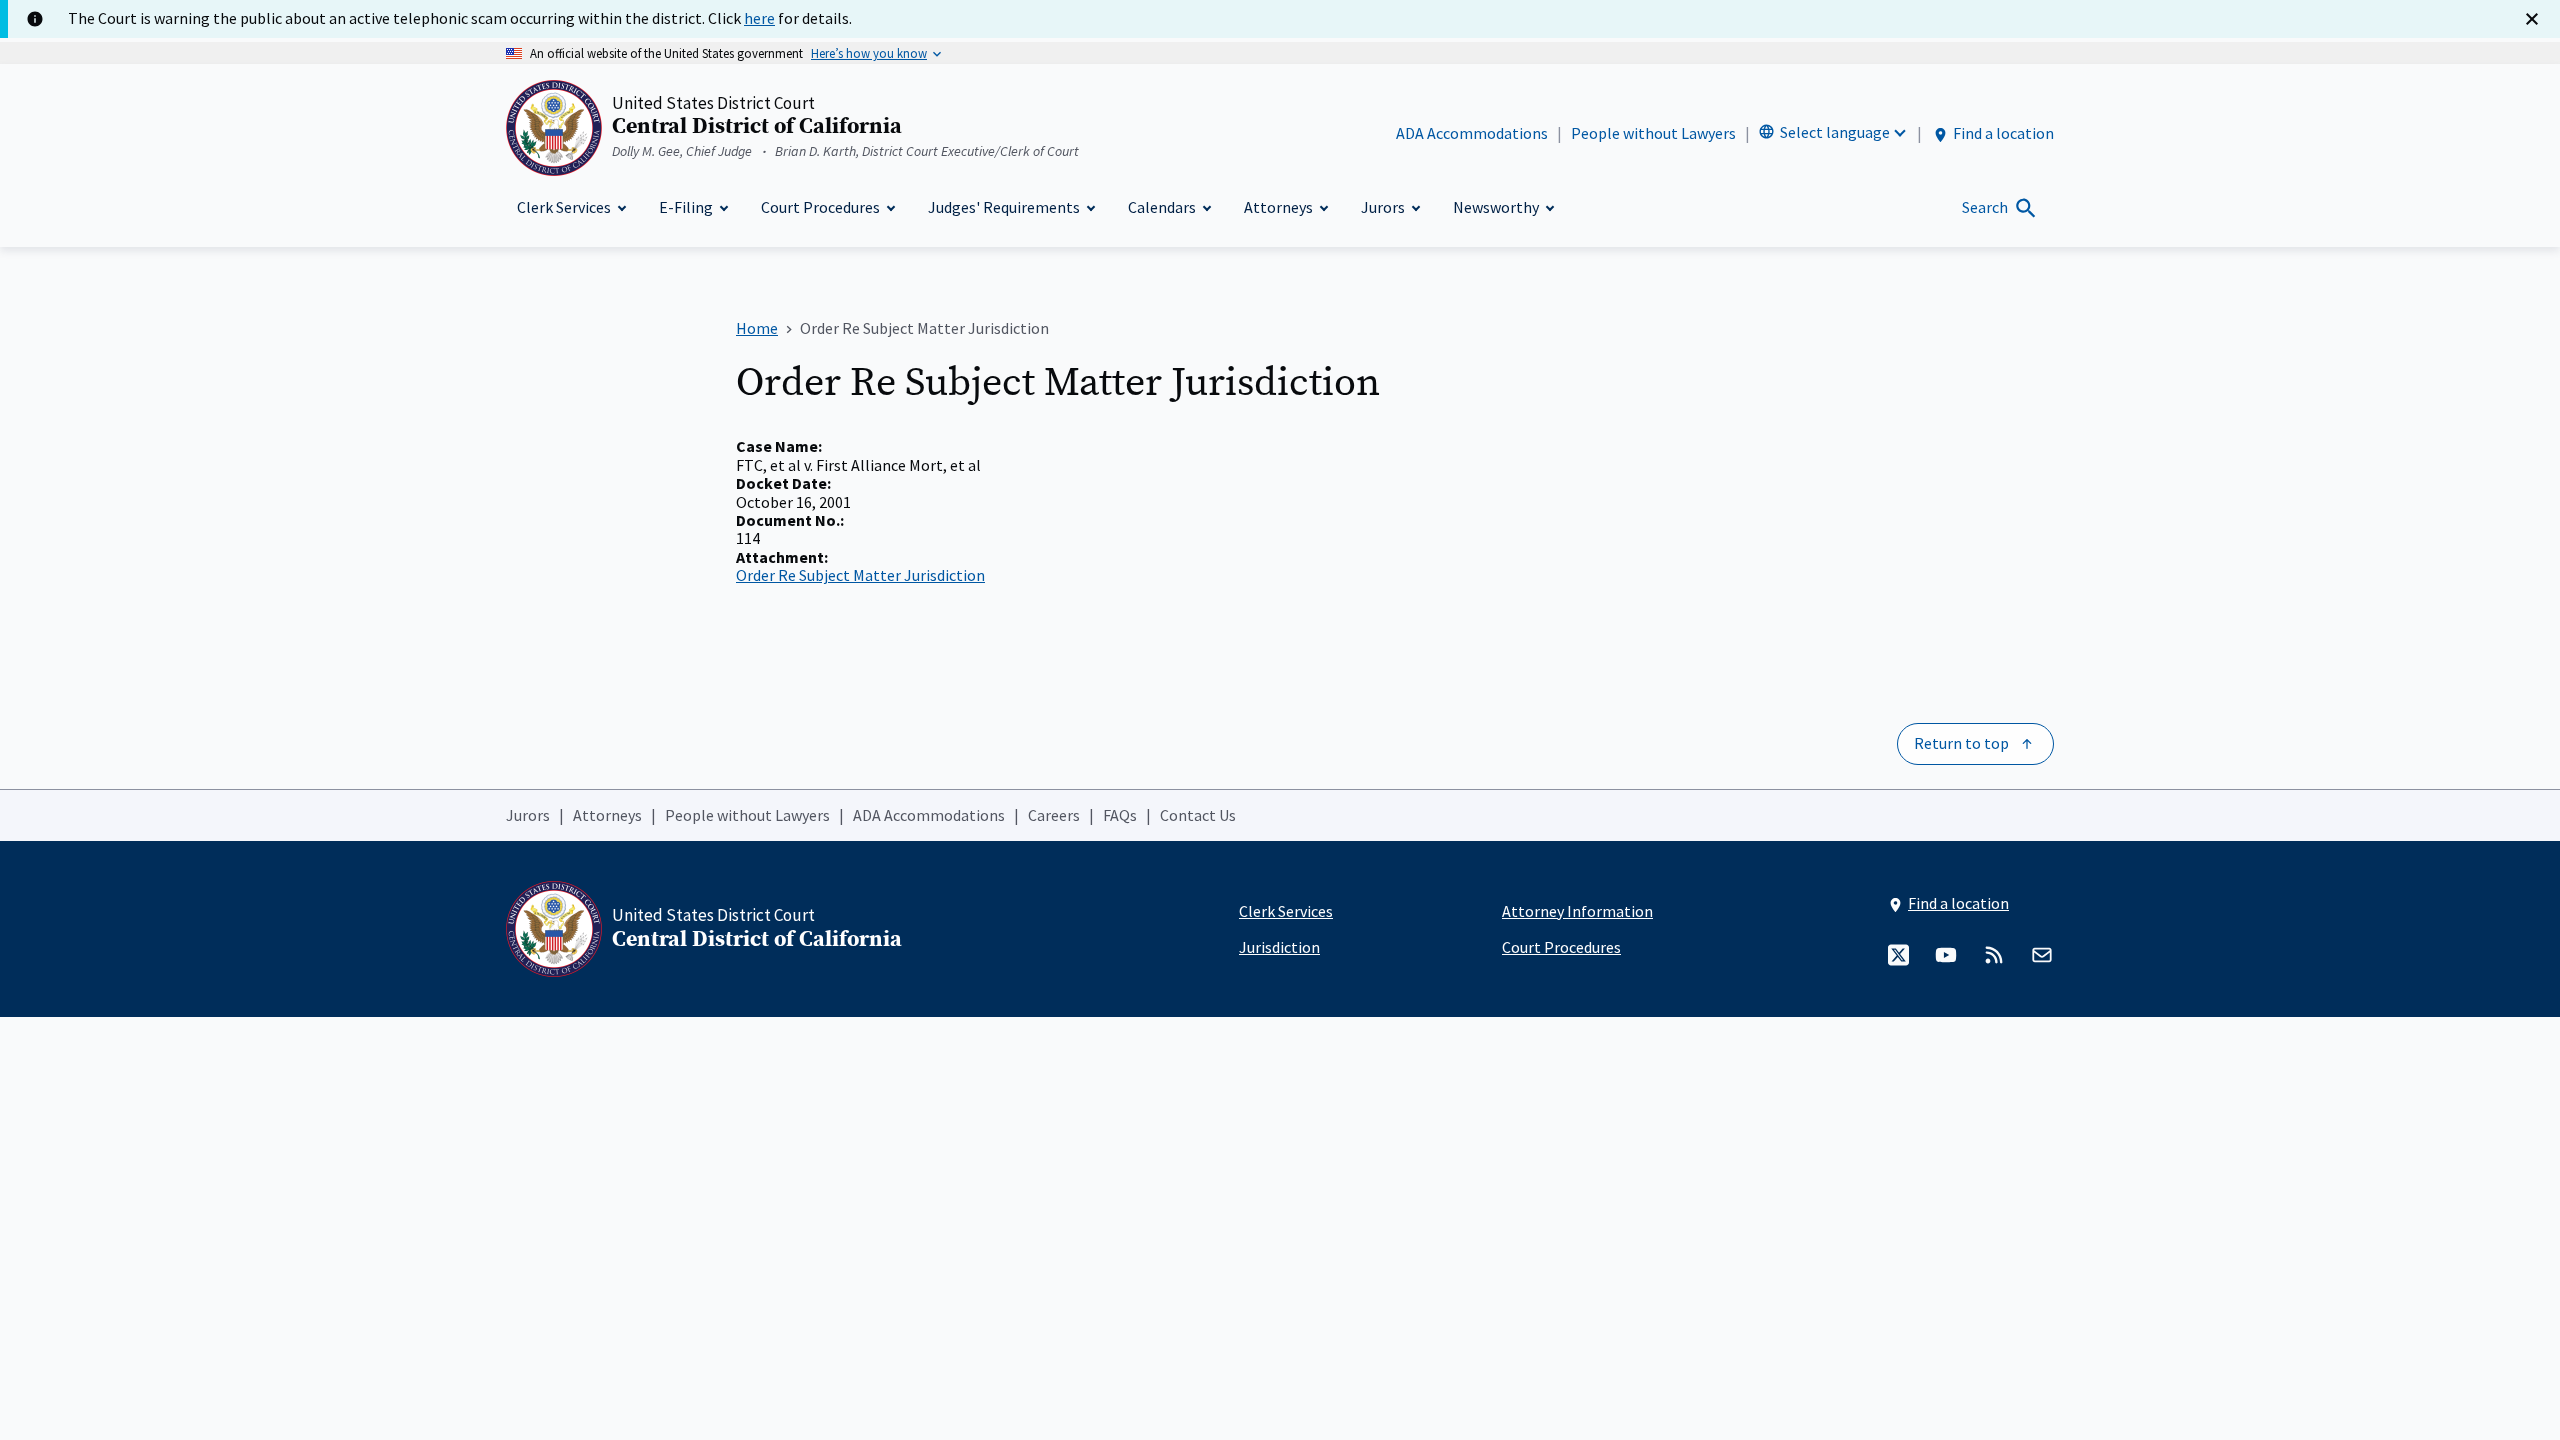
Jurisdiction (1279, 947)
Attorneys (607, 815)
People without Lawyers (1653, 133)
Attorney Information (1577, 911)
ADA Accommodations (1472, 133)
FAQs (1120, 815)
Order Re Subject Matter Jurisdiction (860, 575)
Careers (1054, 815)
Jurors (528, 815)
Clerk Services (1286, 911)
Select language (1835, 132)
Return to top (1961, 743)
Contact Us (1198, 815)
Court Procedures (1561, 947)
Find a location (2003, 133)
